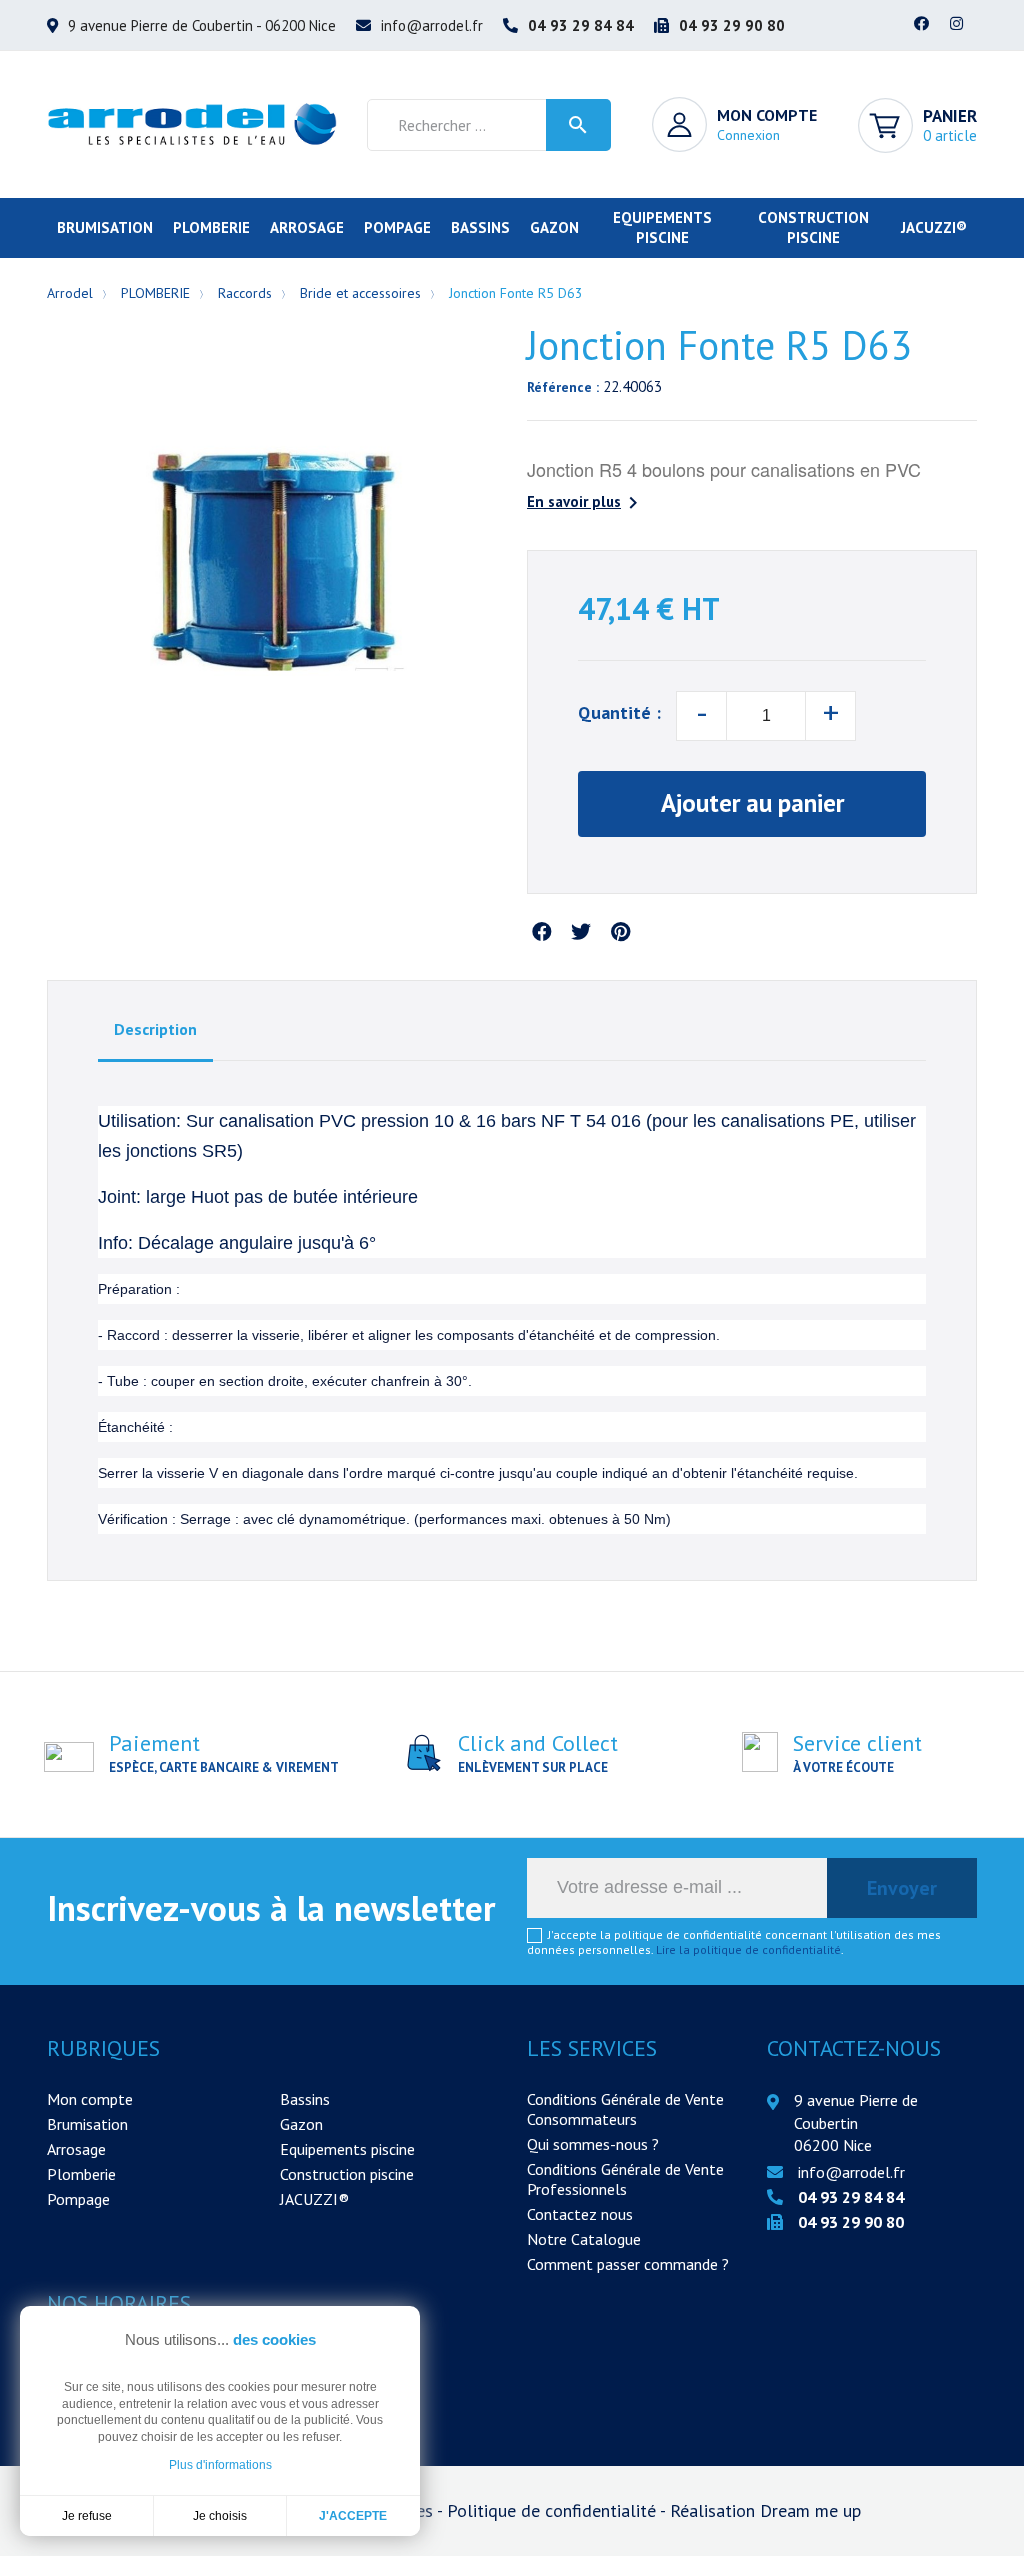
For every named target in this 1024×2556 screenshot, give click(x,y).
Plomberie (81, 2174)
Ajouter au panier (752, 803)
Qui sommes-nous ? (593, 2144)
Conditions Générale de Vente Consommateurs (625, 2109)
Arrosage (76, 2149)
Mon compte (90, 2099)
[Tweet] (581, 933)
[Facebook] (922, 25)
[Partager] (542, 933)
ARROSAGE (307, 227)
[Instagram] (957, 25)
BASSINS (480, 227)
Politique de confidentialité (553, 2510)
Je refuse (87, 2516)
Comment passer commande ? (628, 2264)
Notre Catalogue (584, 2239)
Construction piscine (347, 2174)
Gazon (301, 2124)
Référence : (563, 387)
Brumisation (87, 2124)
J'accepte (353, 2516)
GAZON (554, 227)
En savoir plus (586, 503)
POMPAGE (397, 227)
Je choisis (220, 2516)
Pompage (78, 2199)
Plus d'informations (220, 2465)
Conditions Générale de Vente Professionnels (625, 2179)
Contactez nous (580, 2214)
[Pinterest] (620, 933)
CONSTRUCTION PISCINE (813, 227)
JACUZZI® (934, 227)
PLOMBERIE (211, 227)
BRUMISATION (105, 227)
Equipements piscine (347, 2149)
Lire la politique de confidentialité (748, 1949)
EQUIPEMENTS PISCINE (662, 227)
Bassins (305, 2099)
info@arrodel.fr (432, 25)
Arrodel (70, 293)
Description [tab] (155, 1029)
